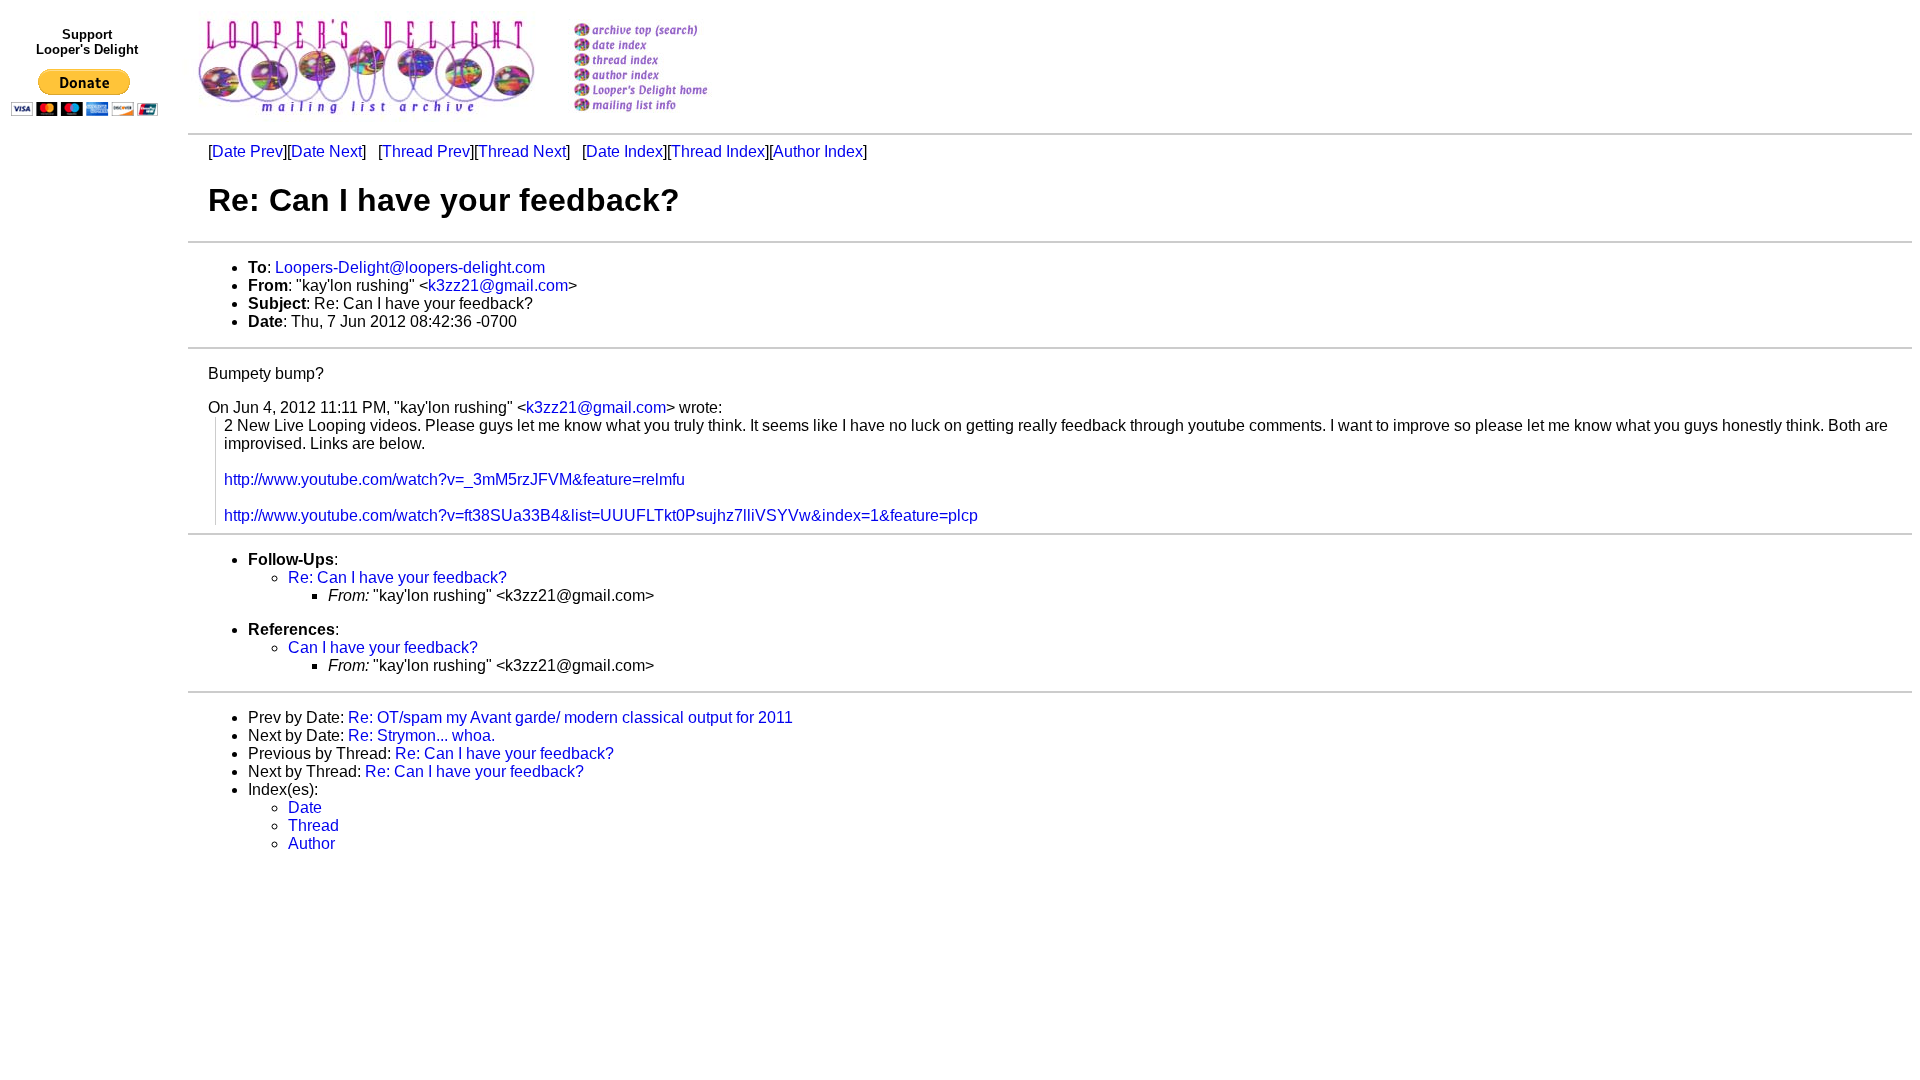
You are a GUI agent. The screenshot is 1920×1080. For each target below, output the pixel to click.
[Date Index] (666, 46)
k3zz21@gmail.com (498, 285)
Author (311, 843)
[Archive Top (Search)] (666, 31)
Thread (313, 825)
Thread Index (718, 151)
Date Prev (247, 151)
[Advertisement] (88, 537)
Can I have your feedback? (383, 647)
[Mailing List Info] (666, 116)
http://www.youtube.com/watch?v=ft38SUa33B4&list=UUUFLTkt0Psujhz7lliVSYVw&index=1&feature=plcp (601, 515)
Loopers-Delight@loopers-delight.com (410, 267)
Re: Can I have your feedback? (397, 577)
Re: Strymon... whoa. (421, 735)
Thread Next (522, 151)
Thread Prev (426, 151)
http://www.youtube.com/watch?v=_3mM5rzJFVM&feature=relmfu (454, 479)
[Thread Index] (666, 61)
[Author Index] (666, 76)
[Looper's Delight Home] (666, 91)
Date (305, 807)
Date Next (326, 151)
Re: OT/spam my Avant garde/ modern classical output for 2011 (570, 717)
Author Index (818, 151)
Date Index (624, 151)
